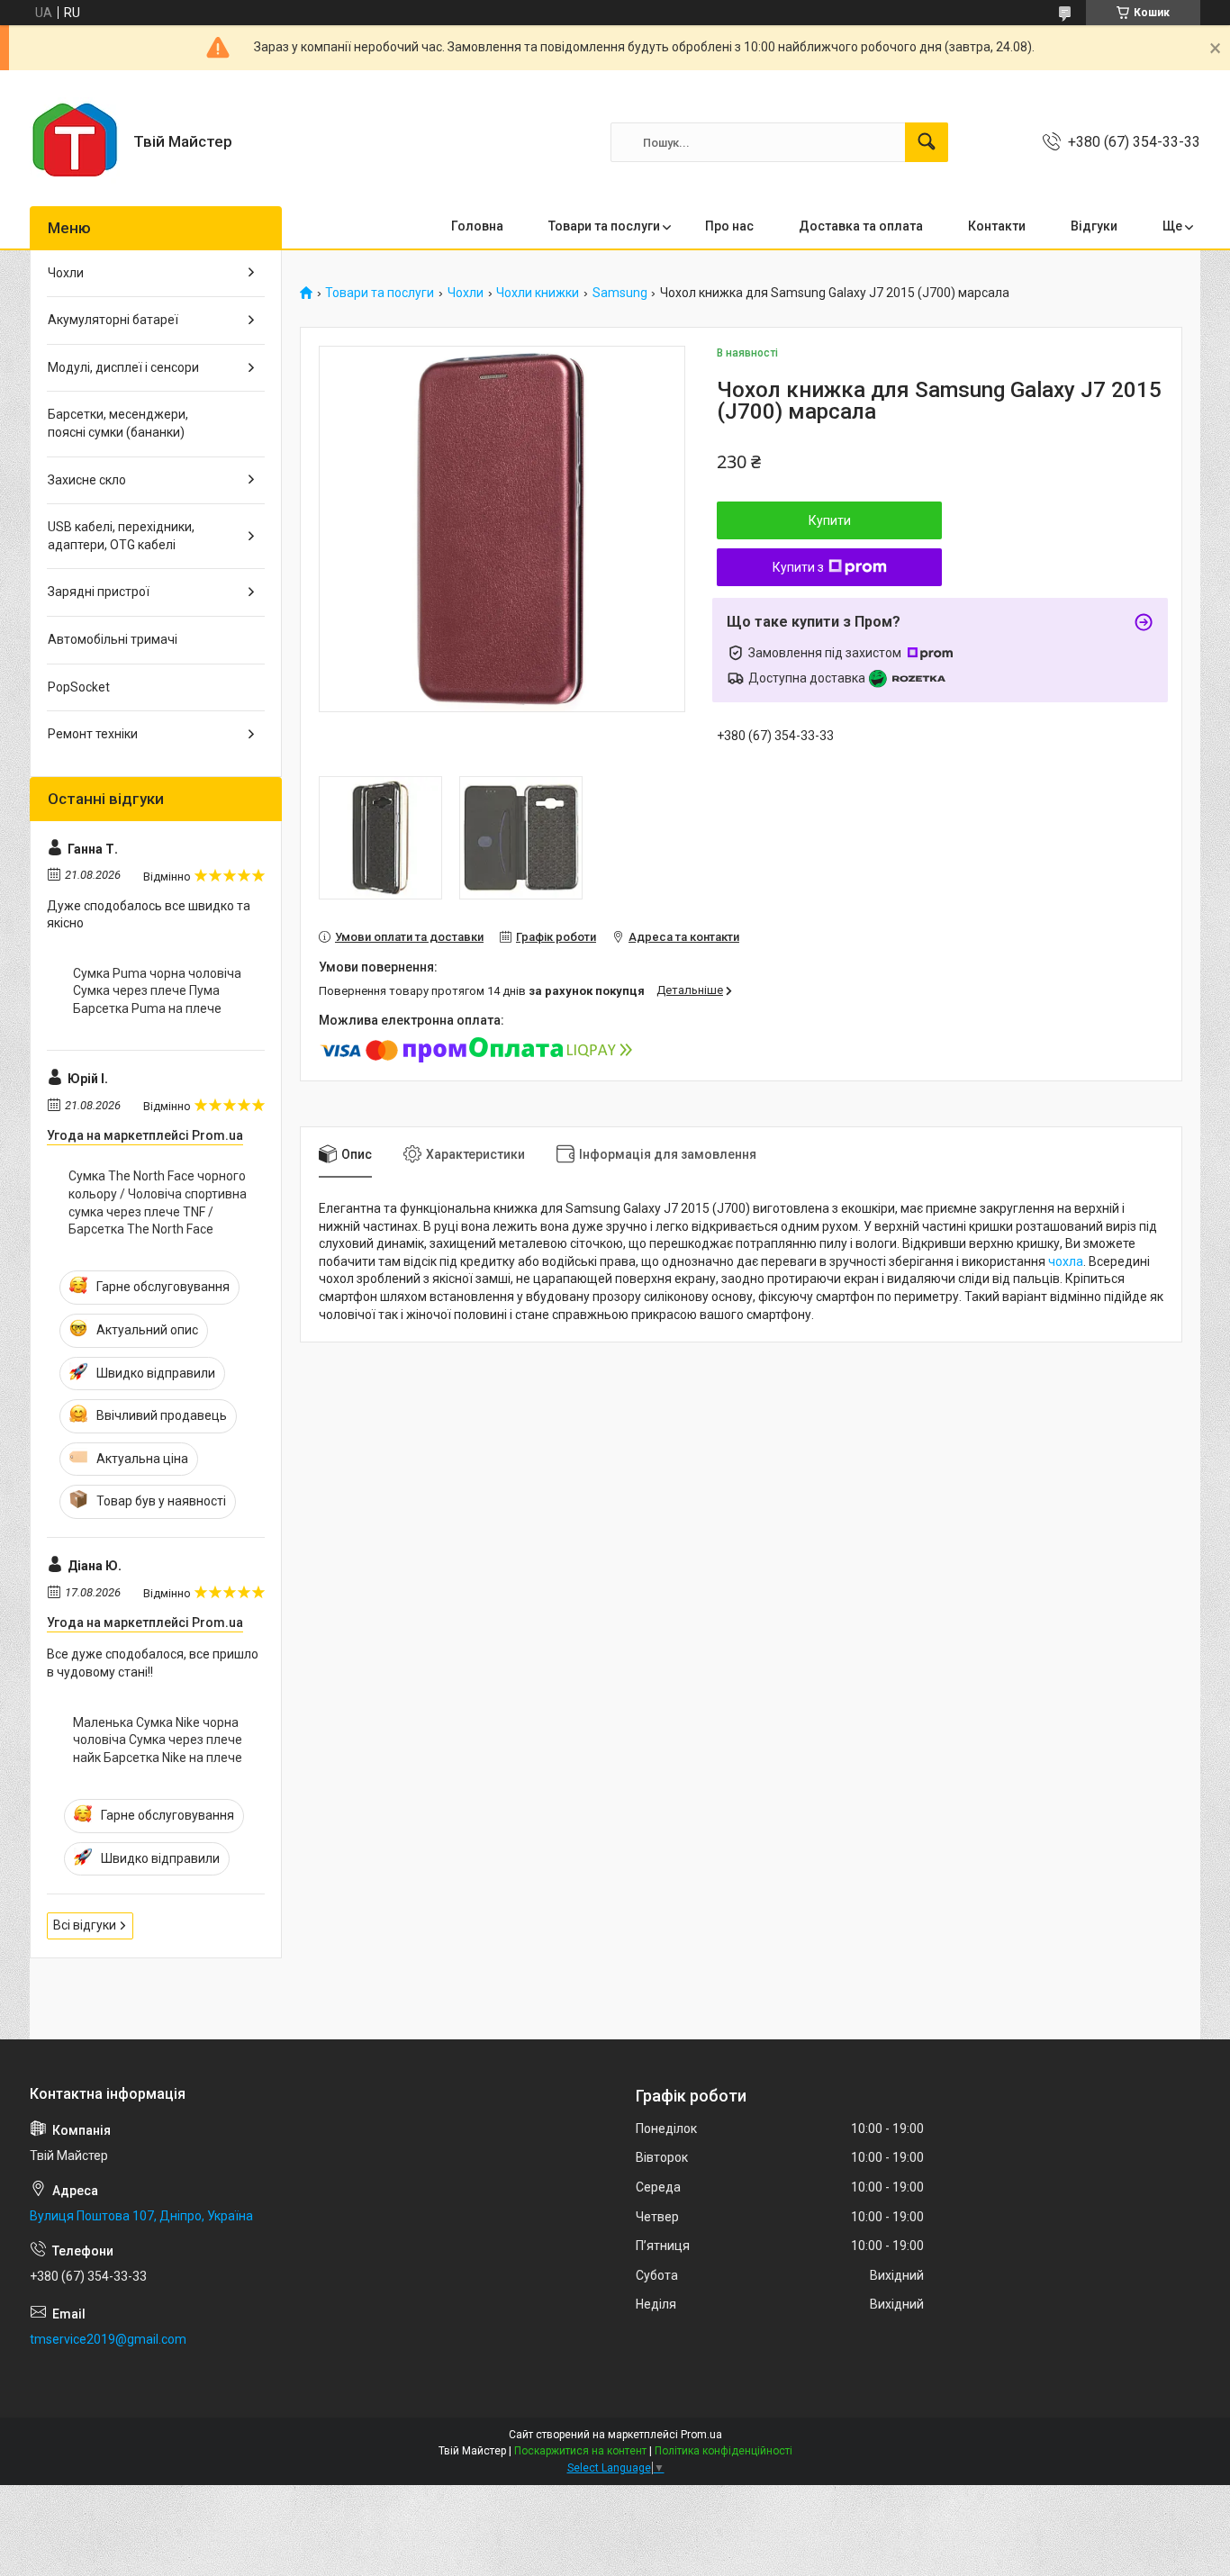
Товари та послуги (604, 226)
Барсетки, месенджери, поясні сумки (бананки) (118, 423)
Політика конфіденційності (724, 2451)
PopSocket (79, 687)
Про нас (729, 226)
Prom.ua (701, 2435)
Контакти (997, 226)
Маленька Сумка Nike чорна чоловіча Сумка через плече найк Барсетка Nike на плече (158, 1740)
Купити (830, 520)
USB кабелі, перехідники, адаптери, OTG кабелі (121, 536)
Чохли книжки (538, 293)
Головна (477, 226)
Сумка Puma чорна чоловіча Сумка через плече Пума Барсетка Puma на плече (157, 991)
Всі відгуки (85, 1925)
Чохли (466, 293)
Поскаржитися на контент (580, 2451)
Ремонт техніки (93, 734)
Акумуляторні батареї (113, 320)
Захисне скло (87, 480)
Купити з (798, 567)
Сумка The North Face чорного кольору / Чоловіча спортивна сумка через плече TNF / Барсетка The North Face (158, 1202)
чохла (1066, 1261)
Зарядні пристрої (99, 592)
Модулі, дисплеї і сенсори (123, 367)
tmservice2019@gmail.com (108, 2339)
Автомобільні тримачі (113, 639)
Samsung (620, 293)
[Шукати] (927, 142)
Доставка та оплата (861, 226)
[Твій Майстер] (75, 142)
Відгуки (1094, 226)
